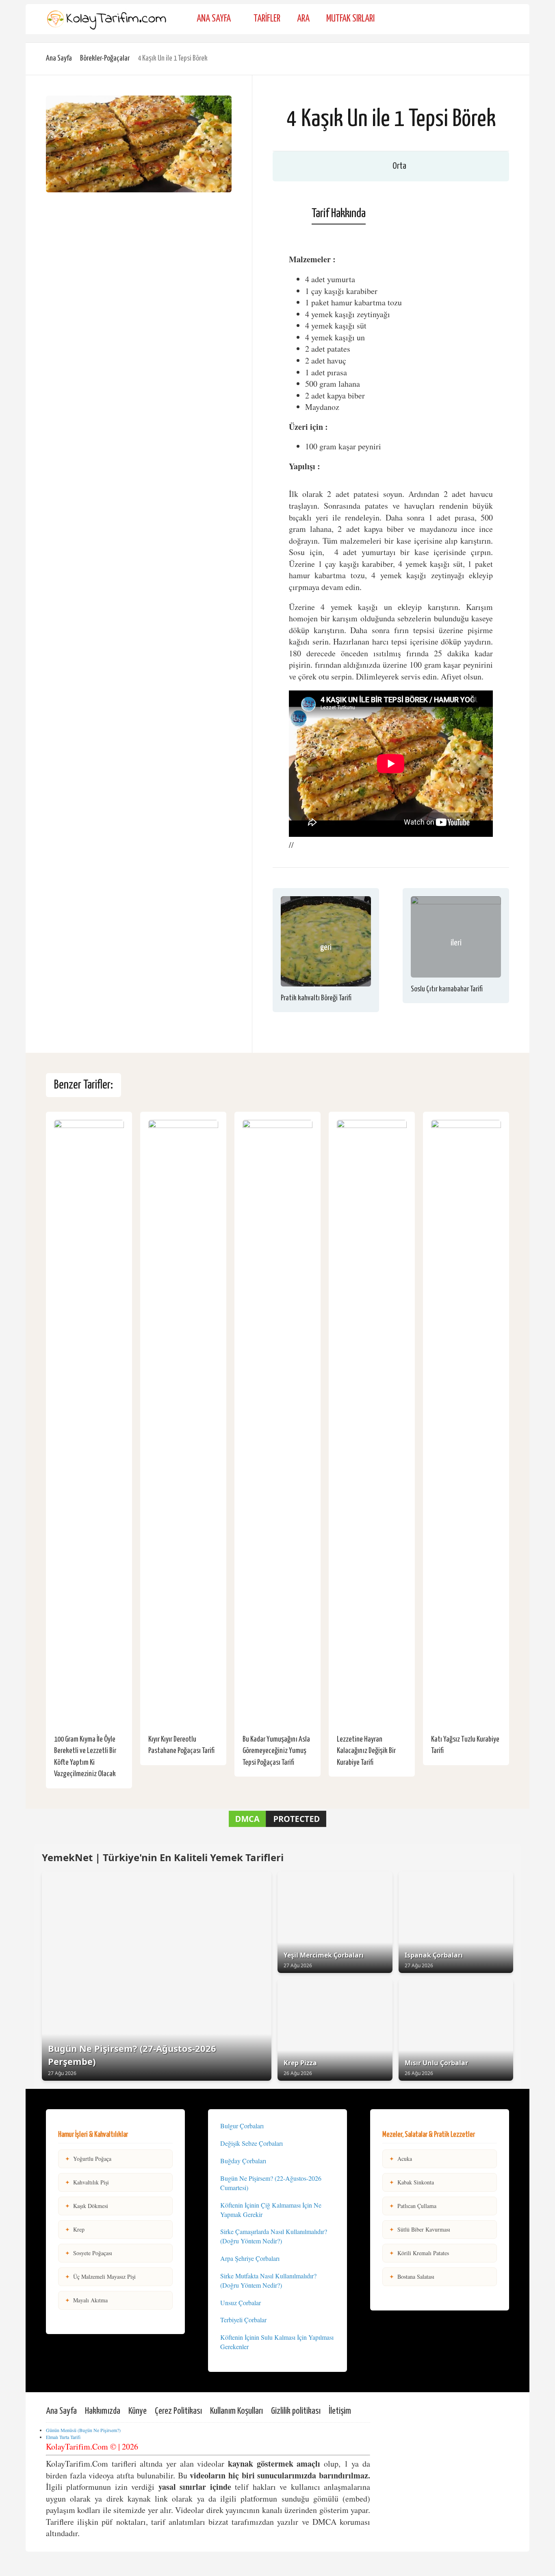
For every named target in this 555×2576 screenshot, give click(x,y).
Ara (303, 19)
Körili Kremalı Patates (419, 2253)
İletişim (340, 2411)
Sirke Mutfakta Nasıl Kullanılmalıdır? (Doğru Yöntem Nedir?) (268, 2280)
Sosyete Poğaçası (89, 2253)
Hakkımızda (103, 2411)
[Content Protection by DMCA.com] (277, 1826)
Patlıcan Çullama (413, 2206)
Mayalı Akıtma (86, 2300)
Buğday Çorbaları (243, 2161)
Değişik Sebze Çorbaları (251, 2143)
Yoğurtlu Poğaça (88, 2159)
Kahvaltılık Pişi (87, 2182)
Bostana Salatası (412, 2277)
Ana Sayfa (214, 19)
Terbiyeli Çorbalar (243, 2320)
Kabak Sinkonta (412, 2182)
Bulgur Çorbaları (242, 2126)
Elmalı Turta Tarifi (63, 2437)
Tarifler (267, 19)
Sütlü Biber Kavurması (420, 2229)
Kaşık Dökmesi (87, 2206)
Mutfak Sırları (350, 19)
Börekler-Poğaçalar (105, 58)
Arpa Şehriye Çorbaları (250, 2258)
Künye (138, 2411)
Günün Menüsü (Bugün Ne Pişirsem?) (83, 2430)
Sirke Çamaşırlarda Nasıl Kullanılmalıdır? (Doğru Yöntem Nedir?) (274, 2236)
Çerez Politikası (178, 2411)
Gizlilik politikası (296, 2411)
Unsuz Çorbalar (241, 2303)
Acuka (401, 2159)
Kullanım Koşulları (236, 2411)
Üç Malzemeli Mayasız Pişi (100, 2277)
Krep (75, 2229)
